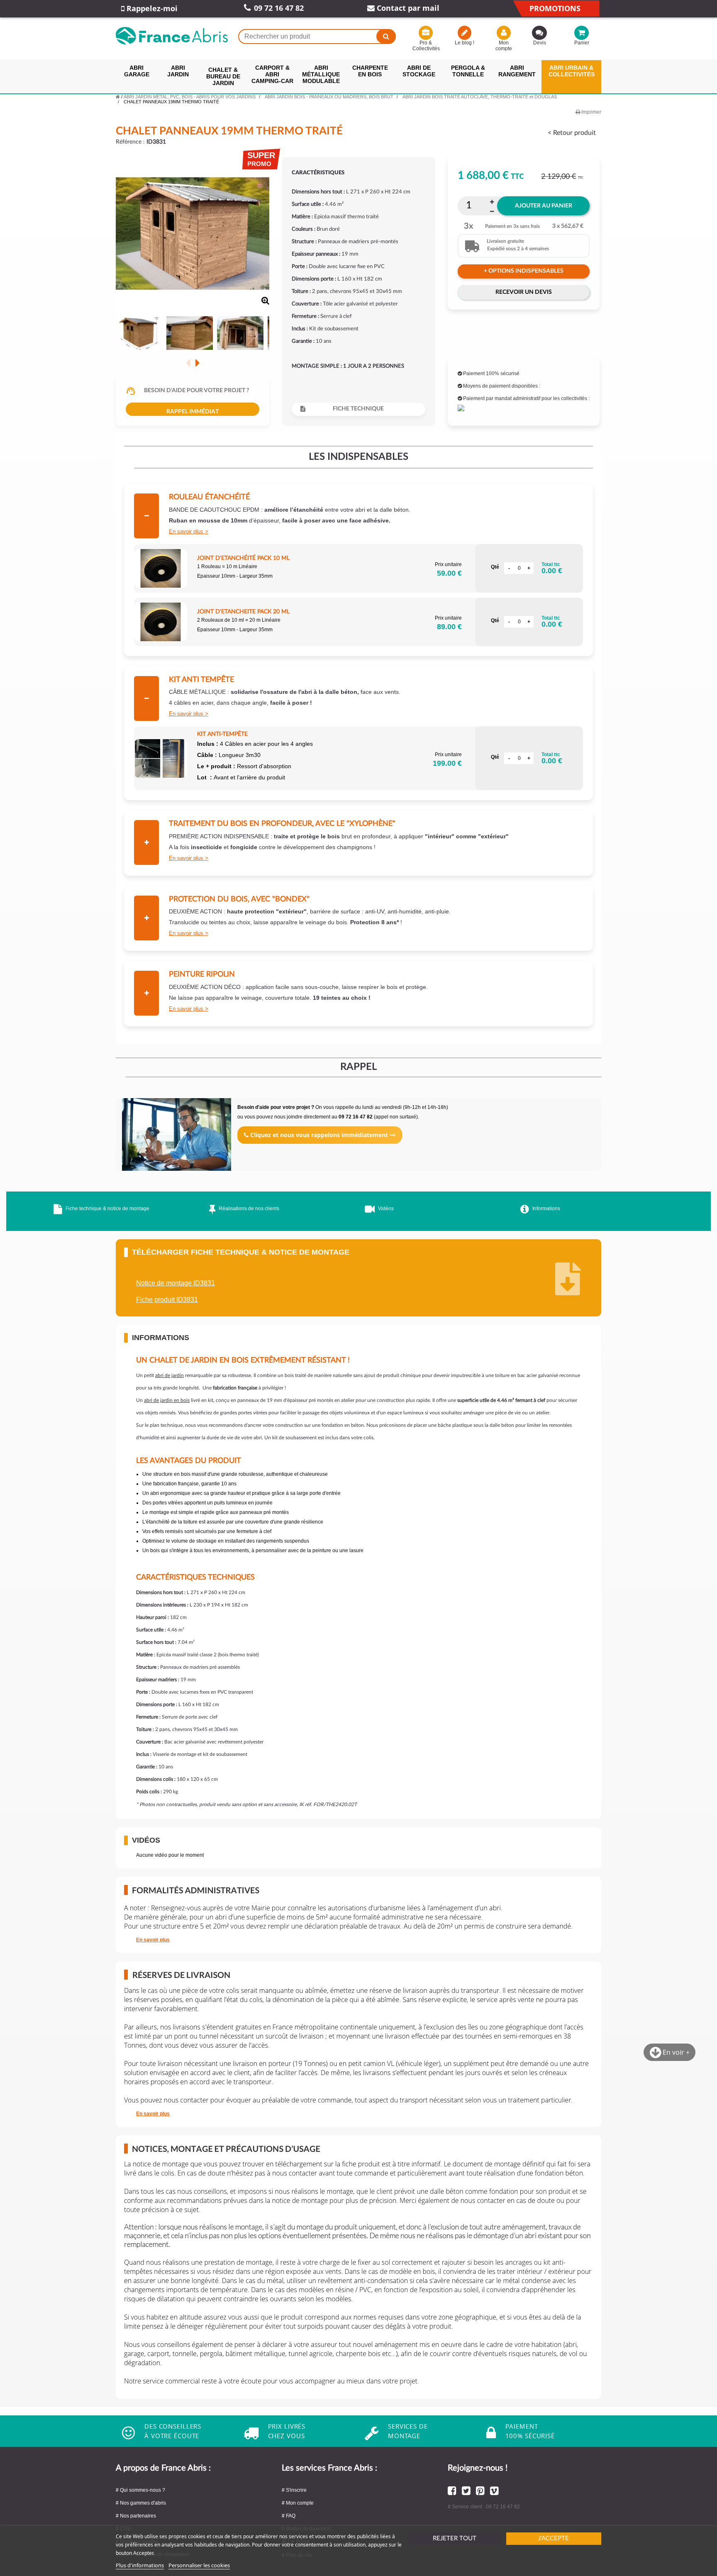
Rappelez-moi (151, 8)
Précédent (188, 363)
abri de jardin (169, 1375)
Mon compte (504, 46)
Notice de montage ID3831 (176, 1283)
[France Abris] (172, 36)
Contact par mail (407, 8)
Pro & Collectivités (426, 46)
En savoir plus (186, 531)
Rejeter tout (455, 2538)
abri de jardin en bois (167, 1400)
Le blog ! (465, 43)
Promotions (555, 8)
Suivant (197, 363)
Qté (495, 567)
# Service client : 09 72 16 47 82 (484, 2507)
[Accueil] (118, 97)
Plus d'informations (140, 2565)
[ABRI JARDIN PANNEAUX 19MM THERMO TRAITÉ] (139, 334)
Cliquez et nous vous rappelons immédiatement (319, 1135)
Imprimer (591, 112)
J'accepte (554, 2538)
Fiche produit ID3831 (167, 1300)
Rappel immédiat (193, 412)
